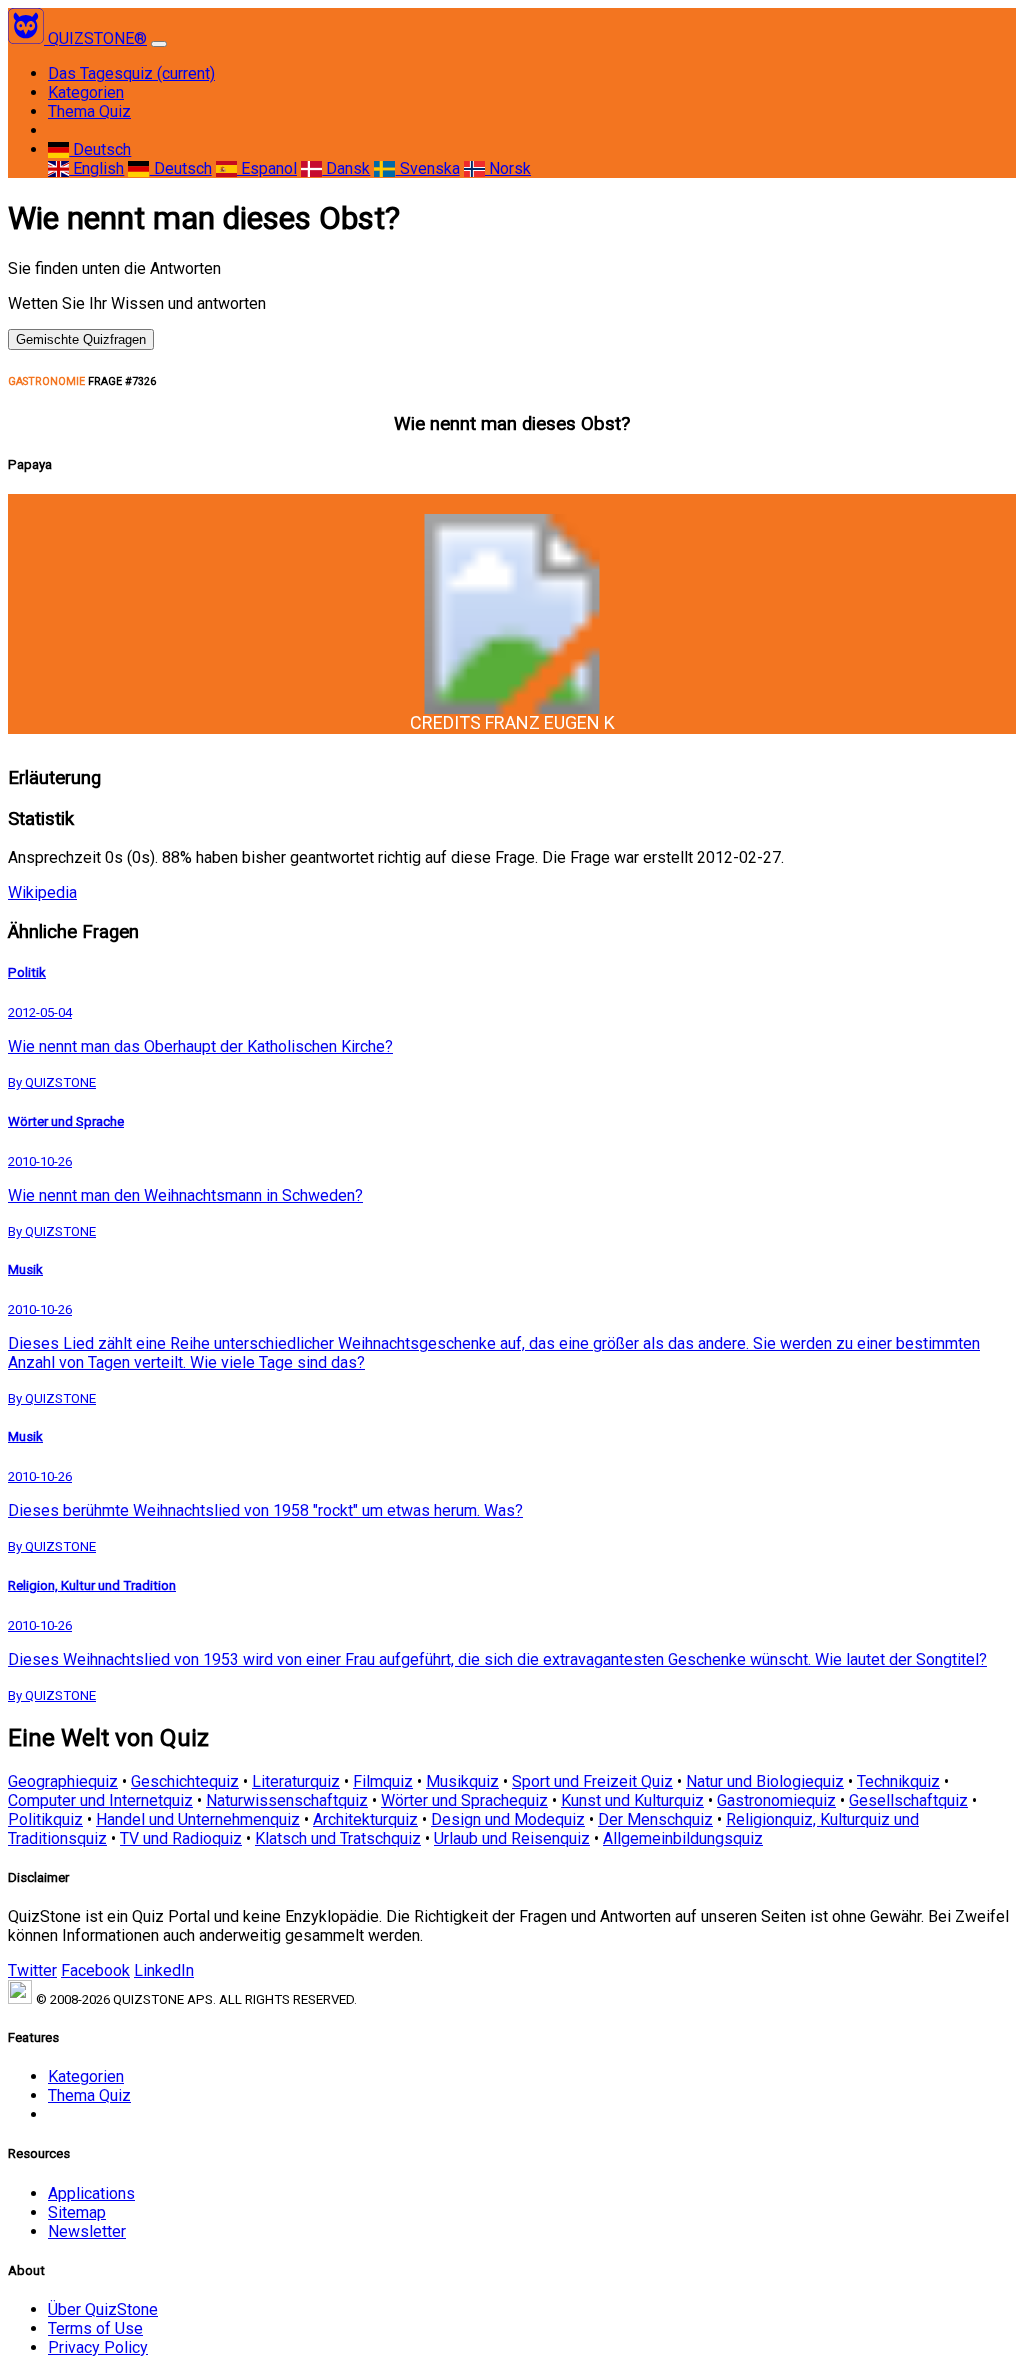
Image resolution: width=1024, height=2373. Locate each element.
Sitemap (77, 2212)
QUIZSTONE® (97, 38)
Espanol (267, 168)
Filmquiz (383, 1781)
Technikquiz (898, 1781)
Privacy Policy (98, 2347)
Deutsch (100, 149)
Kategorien (86, 92)
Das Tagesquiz (131, 73)
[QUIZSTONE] (28, 38)
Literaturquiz (296, 1781)
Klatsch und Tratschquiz (338, 1838)
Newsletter (87, 2231)
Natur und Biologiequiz (765, 1781)
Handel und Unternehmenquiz (198, 1819)
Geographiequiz (63, 1781)
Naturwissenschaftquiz (287, 1800)
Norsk (508, 168)
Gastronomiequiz (776, 1800)
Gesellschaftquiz (908, 1800)
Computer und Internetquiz (100, 1800)
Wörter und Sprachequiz (464, 1800)
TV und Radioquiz (181, 1838)
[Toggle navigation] (159, 44)
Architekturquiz (365, 1819)
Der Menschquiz (655, 1819)
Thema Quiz (89, 111)
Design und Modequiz (508, 1819)
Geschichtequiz (185, 1781)
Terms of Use (95, 2328)
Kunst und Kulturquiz (632, 1800)
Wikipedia (42, 892)
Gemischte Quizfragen (81, 339)
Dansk (346, 168)
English (96, 168)
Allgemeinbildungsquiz (683, 1838)
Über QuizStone (103, 2309)
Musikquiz (462, 1781)
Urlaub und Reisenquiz (512, 1838)
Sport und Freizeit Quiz (592, 1781)
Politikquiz (45, 1819)
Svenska (427, 168)
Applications (91, 2193)
